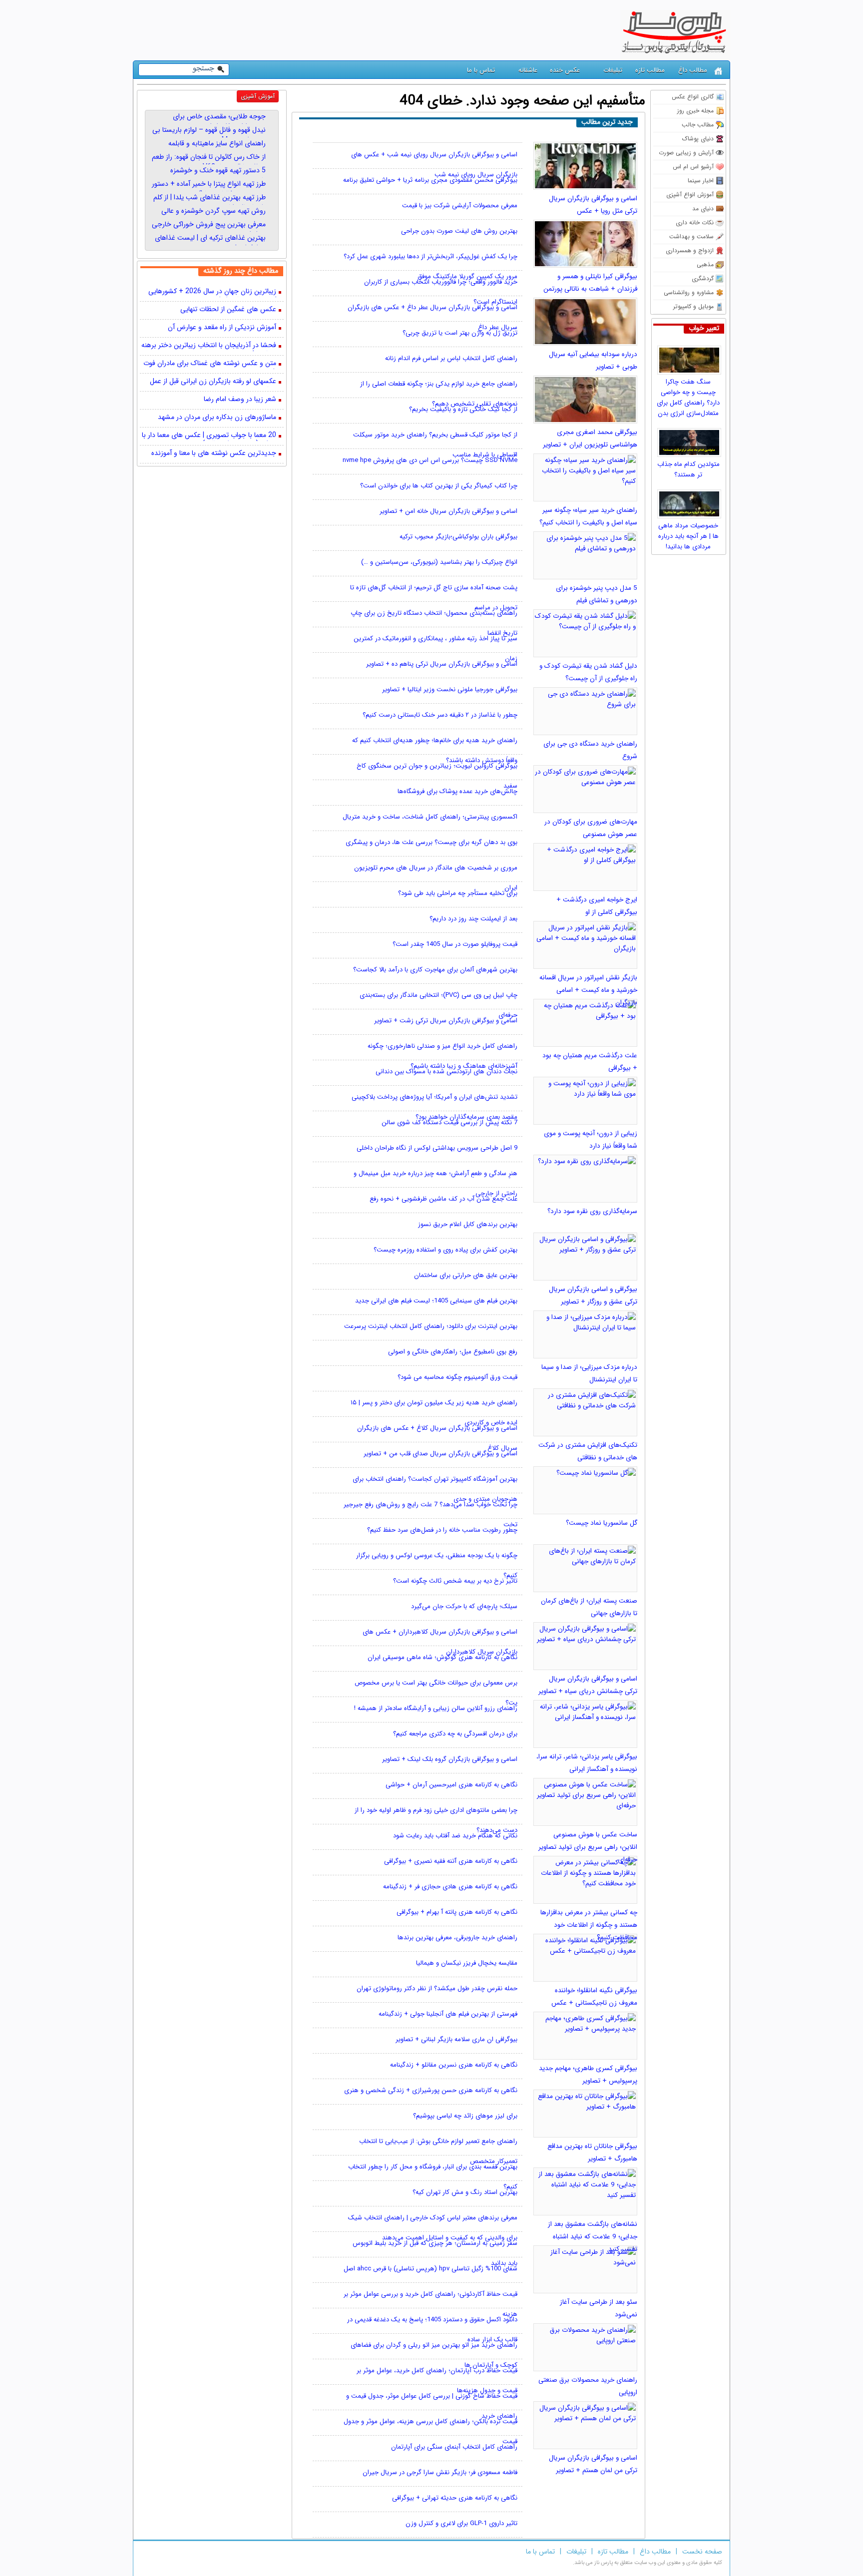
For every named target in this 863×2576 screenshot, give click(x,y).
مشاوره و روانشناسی (689, 292)
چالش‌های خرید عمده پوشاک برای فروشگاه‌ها (457, 791)
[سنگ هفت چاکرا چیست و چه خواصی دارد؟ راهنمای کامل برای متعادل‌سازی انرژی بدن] (690, 358)
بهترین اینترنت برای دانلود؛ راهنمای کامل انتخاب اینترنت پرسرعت (431, 1326)
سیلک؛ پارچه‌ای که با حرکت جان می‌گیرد (464, 1606)
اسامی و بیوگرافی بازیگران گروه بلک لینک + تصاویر (450, 1759)
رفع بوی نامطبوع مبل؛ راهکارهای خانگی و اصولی (453, 1352)
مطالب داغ (693, 70)
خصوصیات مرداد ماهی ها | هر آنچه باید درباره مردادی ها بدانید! (688, 536)
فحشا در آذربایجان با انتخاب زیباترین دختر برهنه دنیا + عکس (209, 346)
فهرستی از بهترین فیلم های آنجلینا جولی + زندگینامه (448, 2014)
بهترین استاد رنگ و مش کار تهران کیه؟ (465, 2192)
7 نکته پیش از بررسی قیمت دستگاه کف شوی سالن (449, 1122)
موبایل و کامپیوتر (693, 306)
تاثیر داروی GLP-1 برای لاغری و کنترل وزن (461, 2523)
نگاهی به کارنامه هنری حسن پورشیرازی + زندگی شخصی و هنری (431, 2090)
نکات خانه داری (695, 222)
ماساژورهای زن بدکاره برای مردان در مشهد (217, 418)
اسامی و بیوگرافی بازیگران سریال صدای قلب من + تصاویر (440, 1454)
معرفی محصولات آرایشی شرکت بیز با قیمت (460, 206)
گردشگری (703, 278)
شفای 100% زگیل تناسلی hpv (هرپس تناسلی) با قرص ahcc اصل (431, 2269)
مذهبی (705, 264)
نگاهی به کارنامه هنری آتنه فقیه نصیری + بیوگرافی (451, 1861)
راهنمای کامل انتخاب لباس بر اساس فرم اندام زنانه (451, 358)
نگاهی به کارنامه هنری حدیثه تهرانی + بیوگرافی (455, 2498)
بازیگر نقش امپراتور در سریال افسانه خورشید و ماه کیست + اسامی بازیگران (588, 990)
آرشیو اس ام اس (693, 167)
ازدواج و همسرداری (690, 250)
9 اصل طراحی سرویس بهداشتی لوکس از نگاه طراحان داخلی (437, 1148)
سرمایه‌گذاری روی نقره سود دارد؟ (592, 1211)
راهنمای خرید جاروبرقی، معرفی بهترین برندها (457, 1937)
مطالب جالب (698, 125)
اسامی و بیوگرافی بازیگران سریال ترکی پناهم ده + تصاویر (442, 664)
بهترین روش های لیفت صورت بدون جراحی (459, 231)
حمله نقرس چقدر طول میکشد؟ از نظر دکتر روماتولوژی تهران (437, 1988)
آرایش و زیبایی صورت (686, 153)
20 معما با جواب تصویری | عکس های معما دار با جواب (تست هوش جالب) (209, 436)
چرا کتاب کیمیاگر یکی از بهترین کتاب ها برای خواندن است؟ (439, 486)
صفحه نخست (702, 2552)
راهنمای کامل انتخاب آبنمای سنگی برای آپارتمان (454, 2447)
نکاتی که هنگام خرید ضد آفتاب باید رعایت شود (455, 1836)
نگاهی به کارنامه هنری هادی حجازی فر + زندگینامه (450, 1887)
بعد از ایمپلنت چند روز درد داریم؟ (473, 919)
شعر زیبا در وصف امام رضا (240, 400)
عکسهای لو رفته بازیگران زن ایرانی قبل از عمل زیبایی (213, 382)
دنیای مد (703, 209)
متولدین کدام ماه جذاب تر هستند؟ (688, 469)
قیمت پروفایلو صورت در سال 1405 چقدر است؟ (455, 944)
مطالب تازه (650, 70)
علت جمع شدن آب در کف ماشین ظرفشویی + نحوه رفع (443, 1199)
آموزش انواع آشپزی (690, 195)
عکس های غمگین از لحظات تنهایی (228, 310)
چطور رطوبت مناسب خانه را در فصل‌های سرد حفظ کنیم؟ (442, 1530)
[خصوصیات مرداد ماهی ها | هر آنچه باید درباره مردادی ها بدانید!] (690, 501)
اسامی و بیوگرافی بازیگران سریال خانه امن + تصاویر (448, 511)
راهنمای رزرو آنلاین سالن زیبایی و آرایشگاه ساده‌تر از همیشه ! (436, 1708)
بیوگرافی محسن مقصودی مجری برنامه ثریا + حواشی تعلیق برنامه (430, 180)
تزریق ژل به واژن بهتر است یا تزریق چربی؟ (460, 333)
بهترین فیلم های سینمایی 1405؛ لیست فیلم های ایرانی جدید (436, 1301)
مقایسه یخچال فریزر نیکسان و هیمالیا (467, 1963)
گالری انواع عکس (693, 97)
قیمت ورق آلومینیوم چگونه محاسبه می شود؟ (457, 1377)
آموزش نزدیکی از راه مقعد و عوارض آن (222, 328)
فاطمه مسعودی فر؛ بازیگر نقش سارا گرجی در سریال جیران (440, 2472)
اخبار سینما (701, 181)
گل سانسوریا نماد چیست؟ (602, 1523)
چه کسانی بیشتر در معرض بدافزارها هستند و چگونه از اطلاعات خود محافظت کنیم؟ (589, 1925)
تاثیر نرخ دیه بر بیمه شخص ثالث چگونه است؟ (455, 1581)
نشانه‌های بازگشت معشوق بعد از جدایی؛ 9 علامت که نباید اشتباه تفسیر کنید (593, 2237)
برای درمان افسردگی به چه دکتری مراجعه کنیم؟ (455, 1734)
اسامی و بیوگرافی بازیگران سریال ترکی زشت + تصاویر (446, 1021)
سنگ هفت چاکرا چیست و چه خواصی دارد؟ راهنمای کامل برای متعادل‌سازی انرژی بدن (688, 398)
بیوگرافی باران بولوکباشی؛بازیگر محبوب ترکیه (458, 537)
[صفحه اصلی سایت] (718, 71)
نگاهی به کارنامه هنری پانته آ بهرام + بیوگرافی (457, 1912)
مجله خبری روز (695, 111)
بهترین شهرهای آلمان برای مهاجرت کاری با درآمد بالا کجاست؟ (435, 970)
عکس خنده (565, 70)
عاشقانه (528, 70)
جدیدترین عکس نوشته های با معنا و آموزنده (214, 454)
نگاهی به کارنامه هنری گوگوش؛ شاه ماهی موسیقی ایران (442, 1657)
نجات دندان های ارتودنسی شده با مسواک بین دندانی (446, 1072)
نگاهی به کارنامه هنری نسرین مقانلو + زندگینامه (454, 2065)
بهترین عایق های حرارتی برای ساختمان (466, 1275)
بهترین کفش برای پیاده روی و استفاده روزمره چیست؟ (445, 1250)
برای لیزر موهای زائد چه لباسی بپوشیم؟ (465, 2116)
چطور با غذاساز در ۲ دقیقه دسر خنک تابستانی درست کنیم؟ (440, 715)
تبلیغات (613, 70)
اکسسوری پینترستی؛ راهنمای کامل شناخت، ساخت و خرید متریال (430, 817)
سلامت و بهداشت (691, 236)
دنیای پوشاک (698, 139)
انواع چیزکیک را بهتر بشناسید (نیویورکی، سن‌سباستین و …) (439, 562)
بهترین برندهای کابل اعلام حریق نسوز (468, 1224)
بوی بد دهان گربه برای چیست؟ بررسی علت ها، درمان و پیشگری (431, 842)
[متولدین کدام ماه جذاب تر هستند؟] (690, 440)
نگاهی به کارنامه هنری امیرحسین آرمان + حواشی (451, 1785)
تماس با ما (481, 70)
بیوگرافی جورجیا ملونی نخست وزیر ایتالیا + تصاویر (450, 689)
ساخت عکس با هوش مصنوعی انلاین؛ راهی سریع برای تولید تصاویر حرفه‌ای (588, 1847)
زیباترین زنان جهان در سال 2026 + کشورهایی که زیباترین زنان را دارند (212, 292)
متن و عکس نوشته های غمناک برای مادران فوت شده (210, 364)
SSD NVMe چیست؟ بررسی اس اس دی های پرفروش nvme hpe (430, 460)
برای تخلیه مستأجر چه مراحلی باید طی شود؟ (458, 893)
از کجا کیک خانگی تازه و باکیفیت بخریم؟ (463, 409)
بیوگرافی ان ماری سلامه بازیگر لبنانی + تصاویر (456, 2039)
